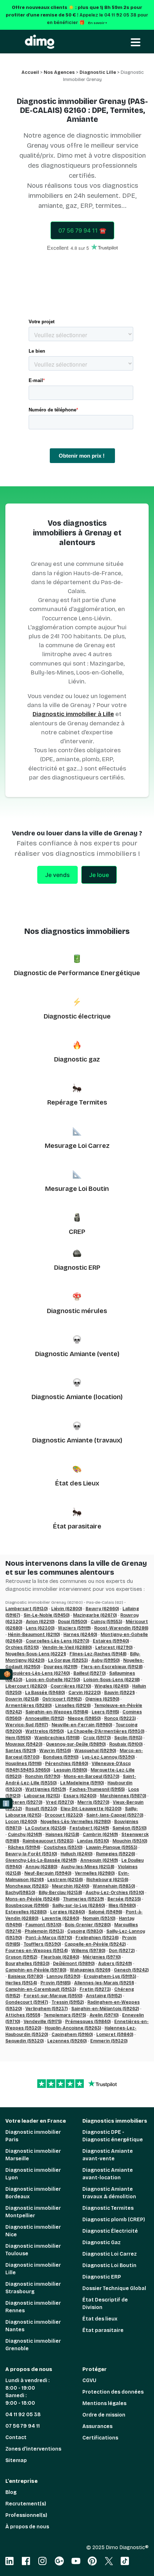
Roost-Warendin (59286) (121, 1628)
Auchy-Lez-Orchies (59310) (115, 1893)
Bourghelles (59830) (27, 1964)
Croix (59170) (97, 1738)
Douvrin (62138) (22, 1699)
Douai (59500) (73, 1622)
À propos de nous (27, 2527)
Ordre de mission (104, 2415)
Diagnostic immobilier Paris (33, 2136)
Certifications (100, 2438)
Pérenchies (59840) (67, 1764)
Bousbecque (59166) (27, 1905)
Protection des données (113, 2392)
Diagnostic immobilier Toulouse (33, 2250)
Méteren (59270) (24, 1802)
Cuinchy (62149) (25, 1835)
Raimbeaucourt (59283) (48, 1841)
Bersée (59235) (124, 1899)
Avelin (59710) (104, 2015)
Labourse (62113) (42, 1796)
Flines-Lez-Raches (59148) (98, 1654)
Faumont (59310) (43, 1925)
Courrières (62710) (71, 1686)
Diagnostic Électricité (110, 2231)
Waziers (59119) (74, 1628)
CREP (77, 1232)
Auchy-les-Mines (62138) (88, 1867)
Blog (11, 2492)
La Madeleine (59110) (82, 1783)
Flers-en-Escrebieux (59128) (112, 1667)
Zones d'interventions (33, 2449)
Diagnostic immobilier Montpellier (33, 2212)
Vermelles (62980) (95, 1873)
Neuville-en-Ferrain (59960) (82, 1725)
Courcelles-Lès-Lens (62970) (57, 1641)
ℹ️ (6, 1804)
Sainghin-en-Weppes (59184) (57, 1712)
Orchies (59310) (22, 1647)
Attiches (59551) (23, 2015)
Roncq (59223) (120, 1718)
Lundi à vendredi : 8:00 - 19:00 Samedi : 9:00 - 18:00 (27, 2392)
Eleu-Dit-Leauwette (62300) (91, 1809)
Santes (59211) (21, 1751)
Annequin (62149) (99, 1860)
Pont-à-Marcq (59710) (49, 1938)
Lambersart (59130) (27, 1609)
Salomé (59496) (105, 1912)
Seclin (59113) (128, 1738)
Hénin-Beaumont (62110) (34, 1635)
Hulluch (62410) (76, 1854)
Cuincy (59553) (106, 1622)
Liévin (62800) (67, 1609)
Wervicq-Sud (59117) (27, 1725)
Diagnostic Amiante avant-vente (108, 2155)
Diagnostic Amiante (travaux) (77, 1440)
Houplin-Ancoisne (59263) (73, 2028)
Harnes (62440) (80, 1635)
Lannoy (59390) (63, 1976)
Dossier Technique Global (114, 2288)
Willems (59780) (88, 1951)
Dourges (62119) (61, 1667)
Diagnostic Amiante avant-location (108, 2174)
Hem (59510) (18, 1738)
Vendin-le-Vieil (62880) (67, 1647)
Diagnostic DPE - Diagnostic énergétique (113, 2136)
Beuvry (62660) (102, 1609)
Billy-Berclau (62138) (60, 1893)
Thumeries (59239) (83, 1899)
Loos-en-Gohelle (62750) (53, 1680)
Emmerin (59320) (109, 2041)
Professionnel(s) (26, 2515)
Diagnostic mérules (77, 1311)
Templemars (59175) (65, 2015)
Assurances (97, 2426)
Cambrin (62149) (100, 1835)
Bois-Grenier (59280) (88, 1925)
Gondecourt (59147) (27, 2002)
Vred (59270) (60, 1802)
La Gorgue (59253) (68, 1660)
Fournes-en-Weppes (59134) (37, 1951)
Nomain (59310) (99, 1918)
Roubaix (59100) (126, 1744)
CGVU (89, 2381)
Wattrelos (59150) (45, 1731)
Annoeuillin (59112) (45, 1718)
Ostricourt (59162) (62, 1699)
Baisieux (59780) (25, 1976)
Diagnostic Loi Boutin (109, 2265)
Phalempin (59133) (44, 1931)
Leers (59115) (105, 1712)
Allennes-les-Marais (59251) (104, 1983)
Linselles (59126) (73, 1706)
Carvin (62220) (85, 1693)
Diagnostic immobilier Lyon (33, 2174)
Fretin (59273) (95, 1989)
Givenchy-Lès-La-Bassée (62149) (41, 1860)
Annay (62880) (41, 1867)
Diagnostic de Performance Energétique (77, 973)
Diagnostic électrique (77, 1016)
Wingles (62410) (112, 1686)
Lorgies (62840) (68, 1912)
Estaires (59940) (111, 1641)
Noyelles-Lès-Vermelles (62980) (76, 1822)
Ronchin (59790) (43, 1776)
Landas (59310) (93, 1841)
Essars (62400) (80, 1796)
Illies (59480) (122, 1905)
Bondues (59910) (61, 1757)
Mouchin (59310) (130, 1841)
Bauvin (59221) (119, 1693)
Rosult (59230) (41, 1809)
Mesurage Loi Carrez (77, 1146)
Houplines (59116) (23, 1764)
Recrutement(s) (26, 2504)
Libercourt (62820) (26, 1686)
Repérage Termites (77, 1102)
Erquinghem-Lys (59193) (110, 1976)
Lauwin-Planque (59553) (112, 1847)
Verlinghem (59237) (47, 2009)
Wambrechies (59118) (57, 1738)
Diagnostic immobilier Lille (33, 2269)
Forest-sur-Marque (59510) (53, 1996)
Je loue (99, 875)
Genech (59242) (131, 1970)
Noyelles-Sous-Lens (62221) (36, 1654)
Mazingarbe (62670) (95, 1615)
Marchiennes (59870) (123, 1796)
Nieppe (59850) (84, 1718)
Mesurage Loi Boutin (77, 1189)
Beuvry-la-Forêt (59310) (31, 1854)
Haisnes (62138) (62, 1835)
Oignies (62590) (102, 1699)
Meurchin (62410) (71, 1886)
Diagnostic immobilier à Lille (73, 714)
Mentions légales (104, 2403)
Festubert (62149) (89, 1828)
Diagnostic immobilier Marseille (33, 2155)
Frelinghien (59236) (97, 1938)
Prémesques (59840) (88, 2022)
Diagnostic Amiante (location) (77, 1397)
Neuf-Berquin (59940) (48, 1873)
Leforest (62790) (114, 1647)
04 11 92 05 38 (23, 2415)
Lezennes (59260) (67, 2041)
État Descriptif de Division (105, 2304)
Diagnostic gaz (77, 1059)
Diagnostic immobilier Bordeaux (33, 2193)
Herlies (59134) (21, 1983)
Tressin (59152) (68, 2002)
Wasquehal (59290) (95, 1751)
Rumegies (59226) (115, 1854)
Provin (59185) (56, 1983)
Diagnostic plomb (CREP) (114, 2220)
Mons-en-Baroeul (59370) (92, 1776)
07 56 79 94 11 (23, 2426)
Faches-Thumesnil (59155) (97, 1789)
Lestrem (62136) (65, 1880)
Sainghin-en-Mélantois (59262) (105, 2009)
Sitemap (16, 2460)
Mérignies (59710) (102, 1957)
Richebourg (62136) (107, 1880)
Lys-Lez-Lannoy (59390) (108, 1757)
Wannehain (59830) (114, 1886)
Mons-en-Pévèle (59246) (32, 1899)
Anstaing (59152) (104, 1996)
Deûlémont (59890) (74, 1964)
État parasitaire (77, 1526)
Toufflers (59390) (42, 1944)
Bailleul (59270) (90, 1673)
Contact (16, 2437)
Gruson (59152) (21, 1957)
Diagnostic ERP (77, 1268)
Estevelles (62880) (26, 1912)
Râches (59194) (24, 1847)
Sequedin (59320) (25, 2041)
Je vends (57, 875)
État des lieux (100, 2319)
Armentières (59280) (28, 1706)
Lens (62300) (40, 1628)
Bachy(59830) (20, 1893)
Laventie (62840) (61, 1918)
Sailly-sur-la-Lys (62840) (79, 1905)
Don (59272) (122, 1951)
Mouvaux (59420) (24, 1744)
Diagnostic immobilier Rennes (33, 2307)
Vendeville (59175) (43, 2022)
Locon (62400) (21, 1822)
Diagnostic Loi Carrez (110, 2254)
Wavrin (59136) (55, 1751)
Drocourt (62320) (64, 1815)
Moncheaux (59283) (27, 1886)
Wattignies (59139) (46, 1789)
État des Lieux (77, 1483)
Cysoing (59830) (85, 1931)
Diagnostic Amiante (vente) (77, 1354)
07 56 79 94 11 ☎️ (82, 230)
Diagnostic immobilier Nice (33, 2231)
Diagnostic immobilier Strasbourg (33, 2288)
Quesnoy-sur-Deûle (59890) (76, 1744)
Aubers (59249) (115, 1964)
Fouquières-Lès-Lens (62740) (38, 1673)
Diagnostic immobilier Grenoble (33, 2345)
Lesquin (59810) (70, 1770)
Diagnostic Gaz (102, 2243)
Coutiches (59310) (63, 1847)
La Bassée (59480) (45, 1693)
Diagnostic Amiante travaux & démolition (109, 2193)
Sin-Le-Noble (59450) (47, 1615)
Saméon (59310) (129, 1828)
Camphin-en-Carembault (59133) (41, 1989)
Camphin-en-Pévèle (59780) (36, 1970)
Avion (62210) (40, 1622)
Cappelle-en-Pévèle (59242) (95, 1944)
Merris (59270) (93, 1802)
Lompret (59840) (115, 2034)
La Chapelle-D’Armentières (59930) (106, 1731)
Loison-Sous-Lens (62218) (112, 1680)
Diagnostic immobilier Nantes (33, 2326)
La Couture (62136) (45, 1828)
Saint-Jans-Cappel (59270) (115, 1815)
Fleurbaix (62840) (60, 1957)
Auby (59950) (105, 1660)
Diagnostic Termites (108, 2208)
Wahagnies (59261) (90, 1970)
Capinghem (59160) (72, 2034)
